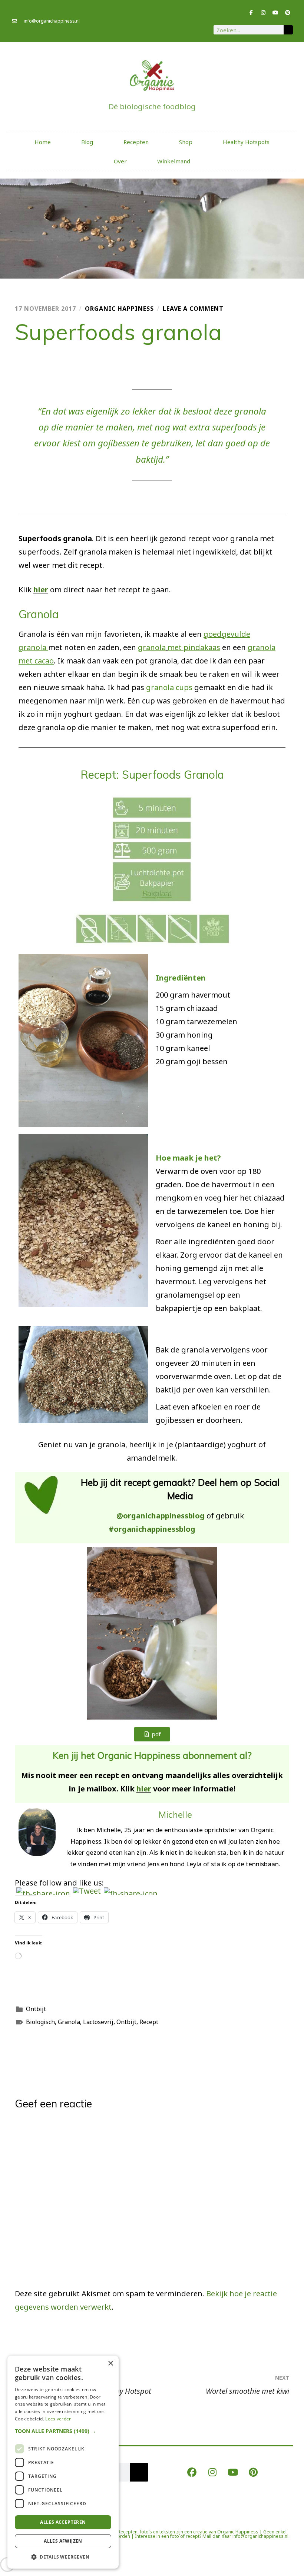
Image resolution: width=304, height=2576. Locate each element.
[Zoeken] (288, 30)
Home (43, 142)
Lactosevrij (98, 2022)
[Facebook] (192, 2472)
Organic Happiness (119, 309)
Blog (87, 142)
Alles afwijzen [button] (63, 2541)
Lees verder (58, 2419)
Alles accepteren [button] (63, 2522)
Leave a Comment (193, 309)
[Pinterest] (288, 13)
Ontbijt (36, 2009)
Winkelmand (174, 161)
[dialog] (63, 2462)
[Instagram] (263, 13)
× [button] (110, 2364)
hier (41, 590)
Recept (149, 2022)
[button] (63, 2431)
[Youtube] (275, 13)
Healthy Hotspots (246, 142)
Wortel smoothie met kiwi (247, 2385)
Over (120, 161)
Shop (186, 142)
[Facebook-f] (251, 13)
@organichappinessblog (161, 1516)
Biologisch (40, 2022)
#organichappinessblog (152, 1529)
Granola (69, 2022)
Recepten (136, 142)
